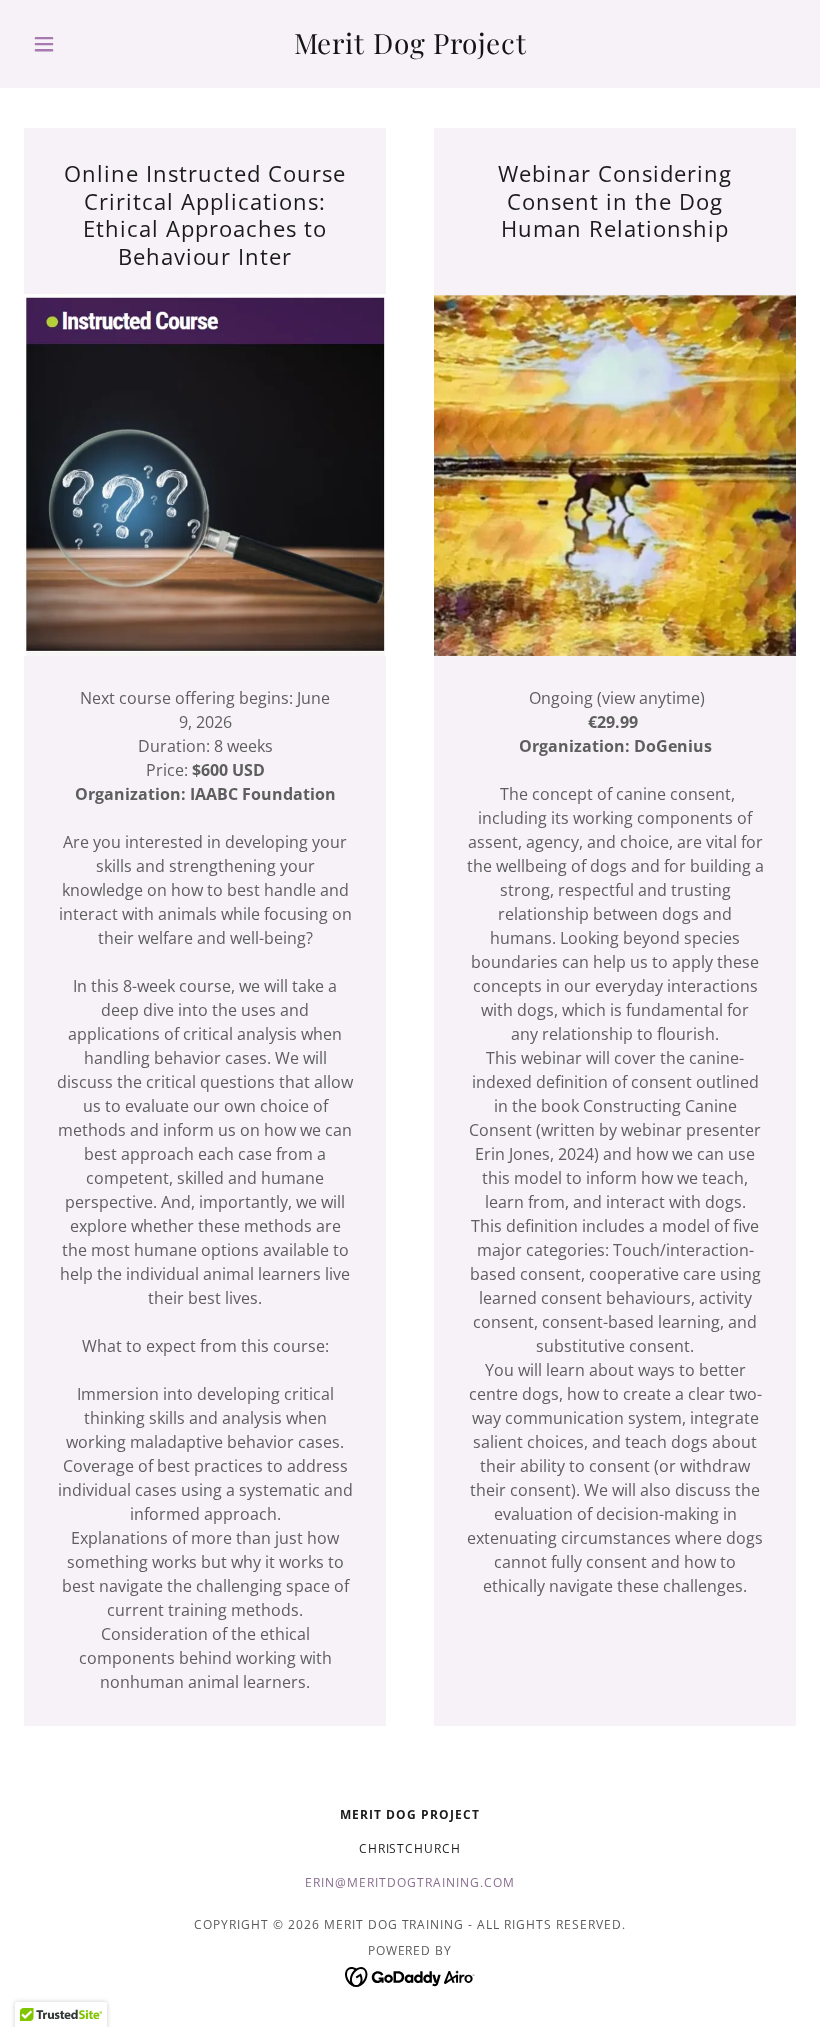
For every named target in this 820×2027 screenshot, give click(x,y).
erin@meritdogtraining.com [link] (410, 1882)
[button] (82, 44)
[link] (410, 48)
